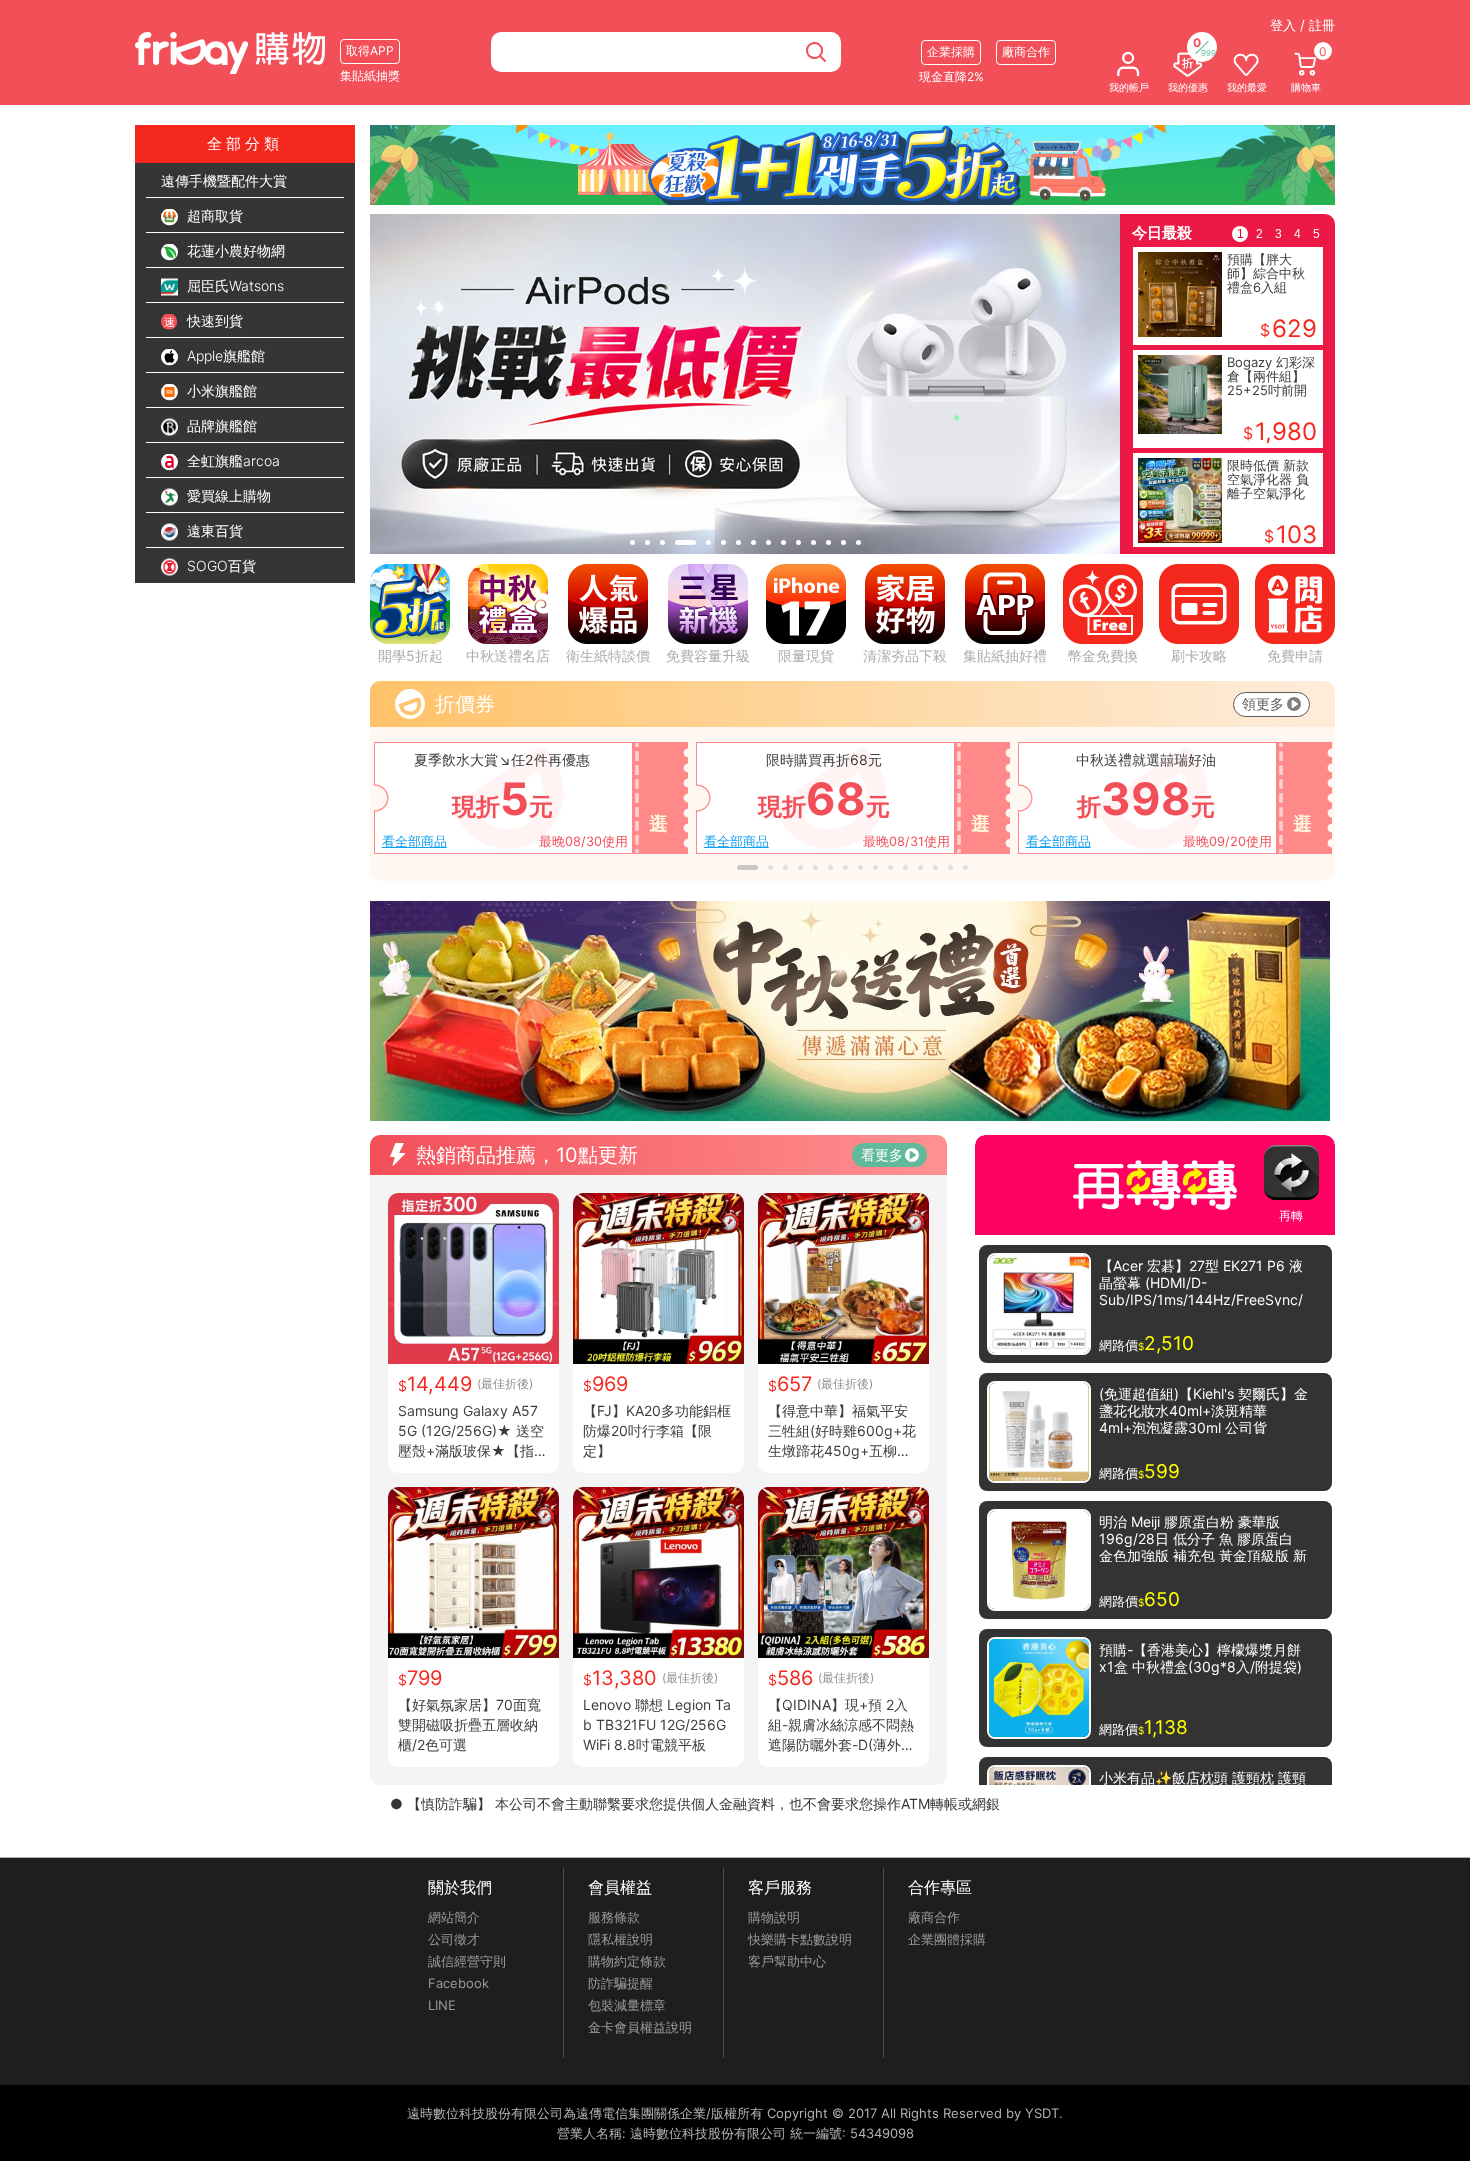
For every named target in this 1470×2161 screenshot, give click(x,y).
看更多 (882, 1154)
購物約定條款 (627, 1961)
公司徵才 (454, 1939)
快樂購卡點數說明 (800, 1939)
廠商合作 (934, 1917)
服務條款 (614, 1917)
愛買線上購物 (227, 495)
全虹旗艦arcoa (231, 460)
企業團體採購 (947, 1939)
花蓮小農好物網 (234, 250)
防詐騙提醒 (620, 1983)
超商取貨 (213, 215)
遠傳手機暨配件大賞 (224, 180)
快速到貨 (213, 320)
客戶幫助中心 (787, 1961)
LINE (442, 2005)
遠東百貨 (213, 530)
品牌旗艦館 (220, 425)
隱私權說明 (620, 1939)
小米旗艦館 (220, 390)
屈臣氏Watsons (233, 285)
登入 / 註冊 (1302, 25)
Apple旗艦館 (224, 355)
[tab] (632, 542)
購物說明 (774, 1917)
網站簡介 (454, 1917)
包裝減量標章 (627, 2005)
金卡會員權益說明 (640, 2027)
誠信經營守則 (467, 1961)
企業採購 (951, 51)
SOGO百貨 (219, 565)
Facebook (458, 1983)
